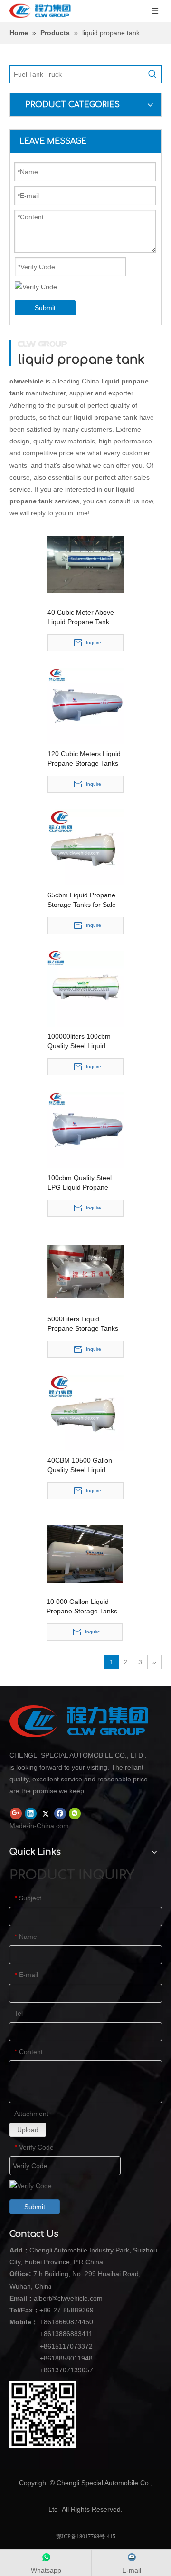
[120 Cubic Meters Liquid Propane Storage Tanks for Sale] (85, 705)
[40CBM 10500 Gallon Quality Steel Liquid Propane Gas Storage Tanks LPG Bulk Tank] (85, 1412)
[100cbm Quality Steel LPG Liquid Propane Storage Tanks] (85, 1129)
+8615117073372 (66, 2346)
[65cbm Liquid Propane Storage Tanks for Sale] (85, 846)
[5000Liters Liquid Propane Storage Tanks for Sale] (85, 1270)
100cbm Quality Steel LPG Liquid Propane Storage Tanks (80, 1183)
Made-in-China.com (39, 1826)
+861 (47, 2358)
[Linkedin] (31, 1813)
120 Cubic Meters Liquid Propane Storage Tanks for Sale (84, 759)
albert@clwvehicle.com (68, 2298)
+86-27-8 (53, 2310)
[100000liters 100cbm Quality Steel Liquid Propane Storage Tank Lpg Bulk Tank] (85, 988)
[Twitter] (45, 1813)
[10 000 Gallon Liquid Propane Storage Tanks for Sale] (85, 1553)
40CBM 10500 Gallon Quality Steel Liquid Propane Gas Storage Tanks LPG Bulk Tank (80, 1465)
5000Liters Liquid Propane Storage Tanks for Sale (83, 1324)
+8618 (49, 2322)
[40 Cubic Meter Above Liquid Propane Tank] (85, 564)
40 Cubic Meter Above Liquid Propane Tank (81, 617)
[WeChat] (75, 1813)
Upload (28, 2130)
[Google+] (16, 1813)
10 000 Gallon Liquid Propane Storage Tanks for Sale (82, 1607)
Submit (45, 308)
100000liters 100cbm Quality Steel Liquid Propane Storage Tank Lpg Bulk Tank (81, 1042)
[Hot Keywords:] (152, 74)
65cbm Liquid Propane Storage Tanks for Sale (82, 900)
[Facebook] (60, 1813)
